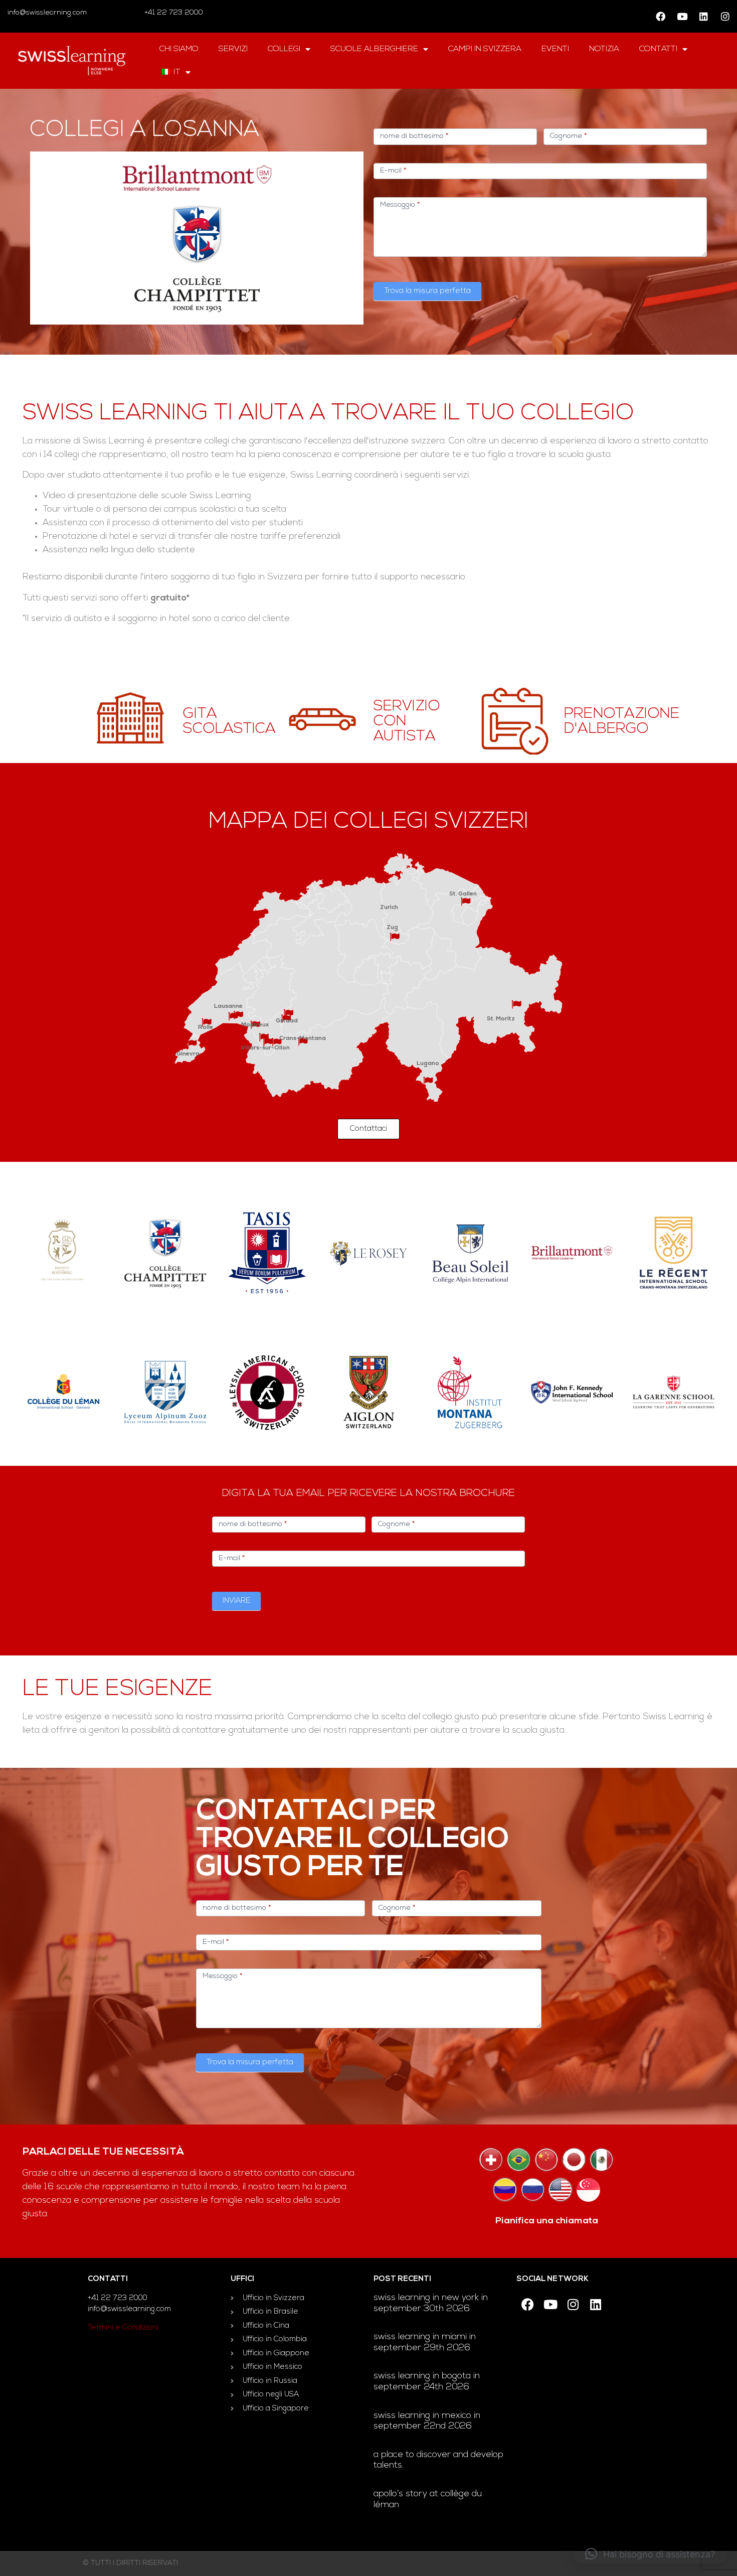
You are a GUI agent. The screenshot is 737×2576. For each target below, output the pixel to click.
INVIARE (236, 1601)
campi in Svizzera (485, 49)
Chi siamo (179, 49)
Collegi (284, 49)
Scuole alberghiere (374, 49)
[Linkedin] (703, 17)
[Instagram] (725, 17)
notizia (604, 49)
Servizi (233, 49)
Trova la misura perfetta (427, 291)
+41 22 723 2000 (173, 13)
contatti (658, 49)
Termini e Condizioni (123, 2328)
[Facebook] (660, 17)
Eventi (555, 49)
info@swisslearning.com (47, 13)
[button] (650, 2554)
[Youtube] (682, 17)
